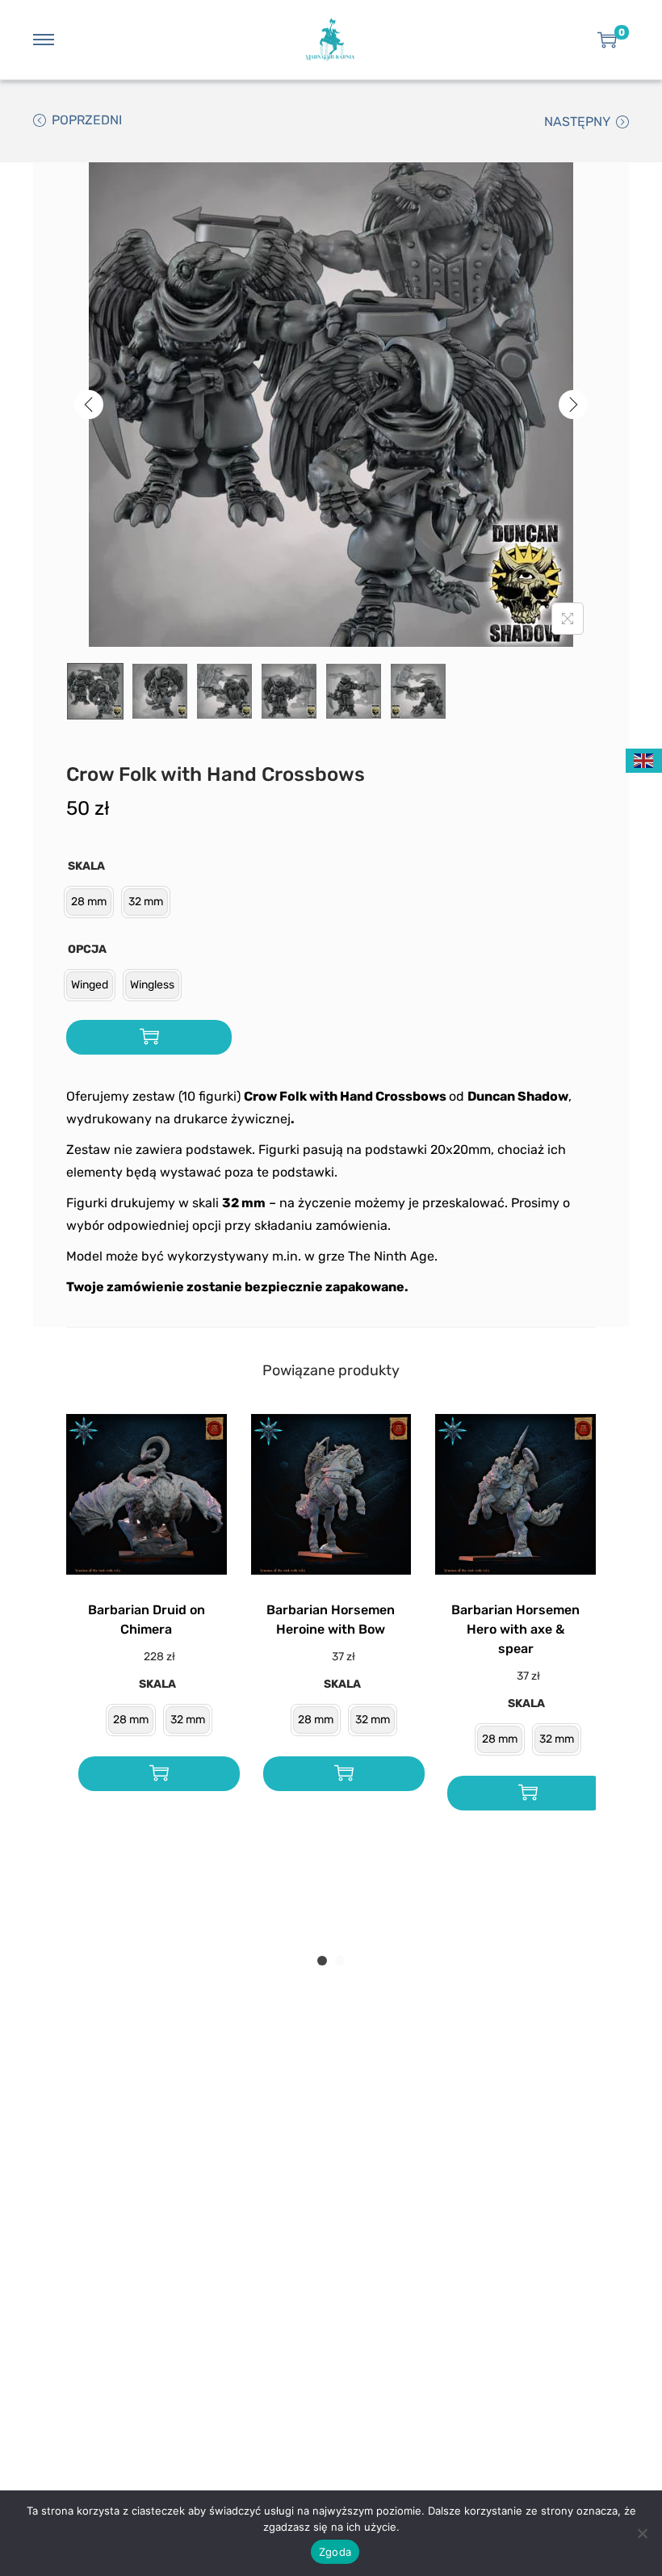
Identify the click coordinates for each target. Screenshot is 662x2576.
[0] (607, 40)
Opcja (87, 949)
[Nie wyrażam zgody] (642, 2533)
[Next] (573, 405)
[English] (644, 759)
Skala (86, 866)
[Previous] (89, 405)
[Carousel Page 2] (340, 1961)
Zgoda (335, 2552)
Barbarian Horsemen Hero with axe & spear (515, 1629)
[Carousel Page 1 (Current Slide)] (322, 1961)
